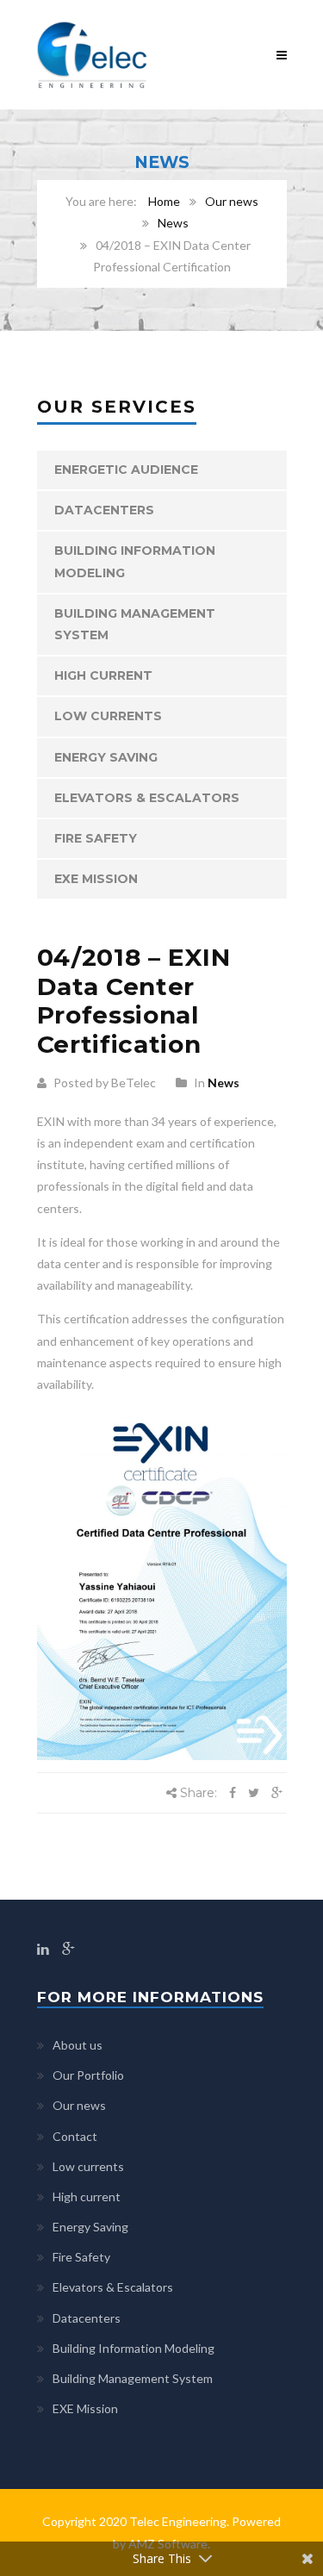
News (173, 223)
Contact (75, 2136)
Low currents (108, 716)
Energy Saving (106, 757)
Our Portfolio (88, 2075)
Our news (232, 201)
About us (78, 2045)
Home (164, 201)
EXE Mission (96, 879)
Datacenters (104, 510)
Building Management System (135, 624)
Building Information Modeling (135, 561)
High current (103, 675)
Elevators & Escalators (147, 798)
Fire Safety (96, 838)
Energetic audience (126, 470)
